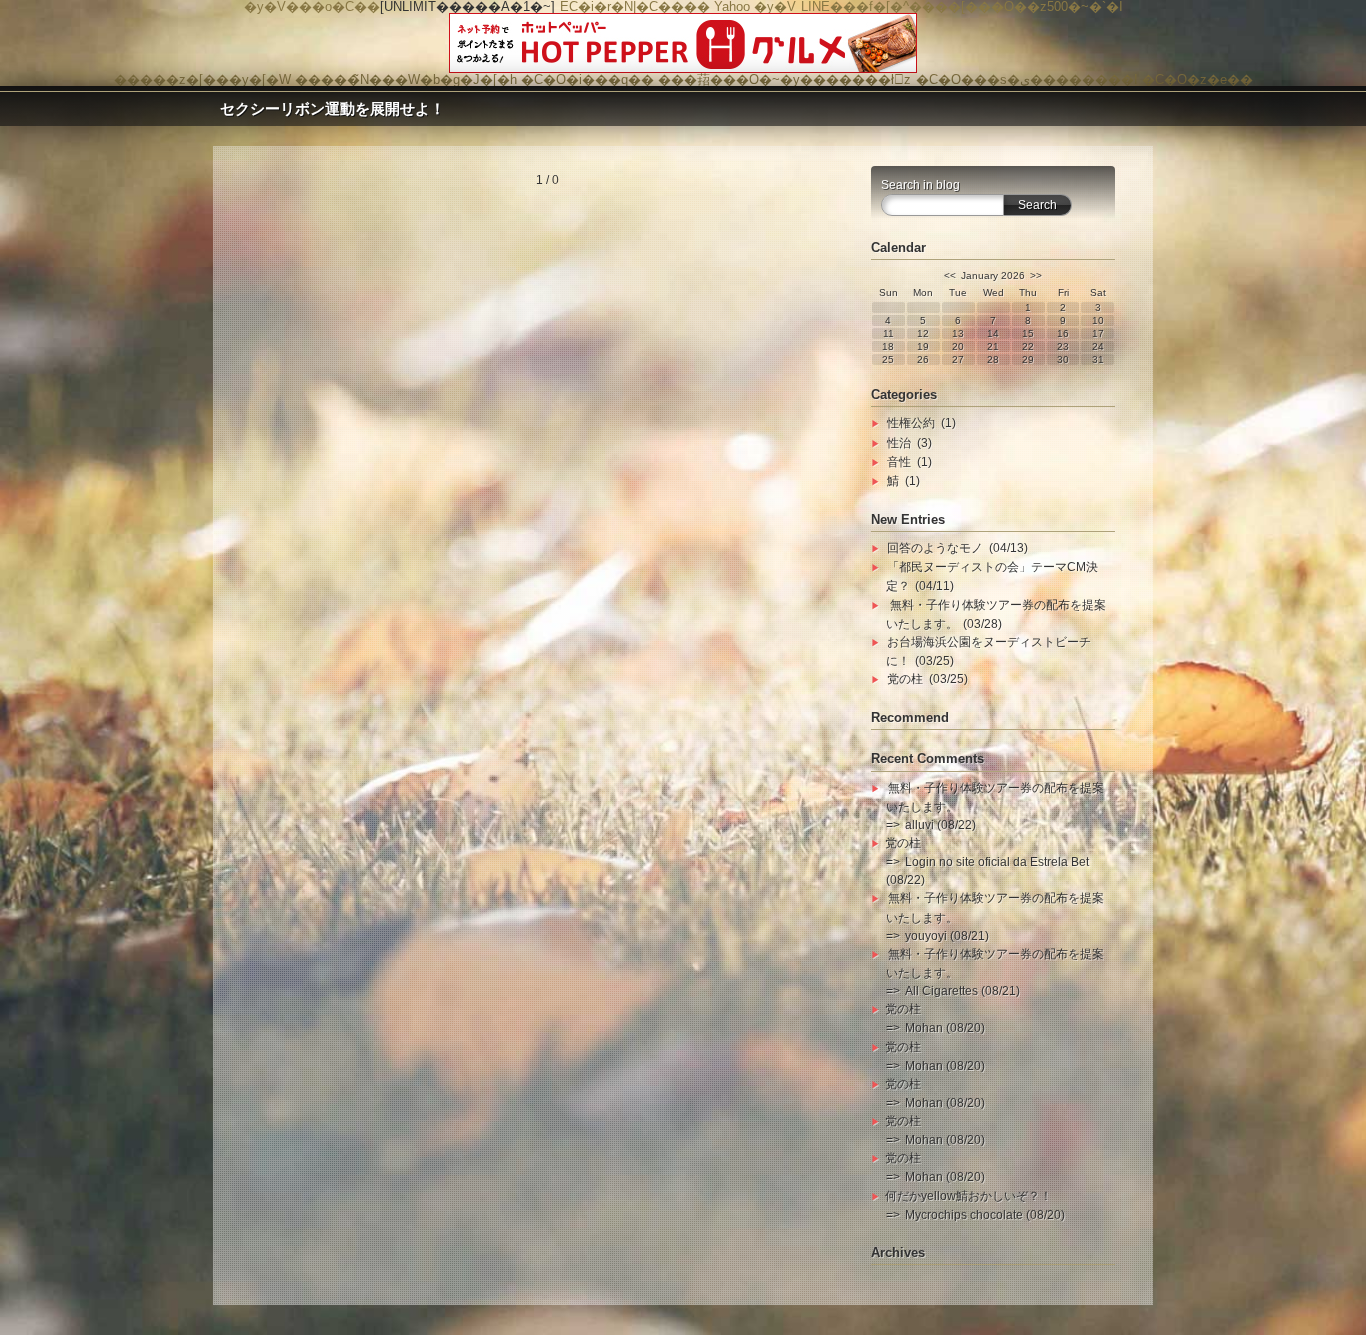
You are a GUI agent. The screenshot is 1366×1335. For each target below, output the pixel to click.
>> (1036, 275)
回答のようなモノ (935, 548)
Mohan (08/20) (945, 1028)
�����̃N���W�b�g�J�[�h (406, 79)
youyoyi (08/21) (947, 936)
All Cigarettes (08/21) (962, 991)
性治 (899, 443)
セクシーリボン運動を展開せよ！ (332, 109)
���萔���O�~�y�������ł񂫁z (784, 79)
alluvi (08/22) (940, 825)
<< (950, 275)
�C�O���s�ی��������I (1027, 79)
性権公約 (911, 423)
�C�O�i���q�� (587, 79)
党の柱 (905, 679)
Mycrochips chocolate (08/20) (985, 1215)
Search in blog (920, 185)
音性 (899, 462)
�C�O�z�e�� (1197, 79)
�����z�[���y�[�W (202, 79)
